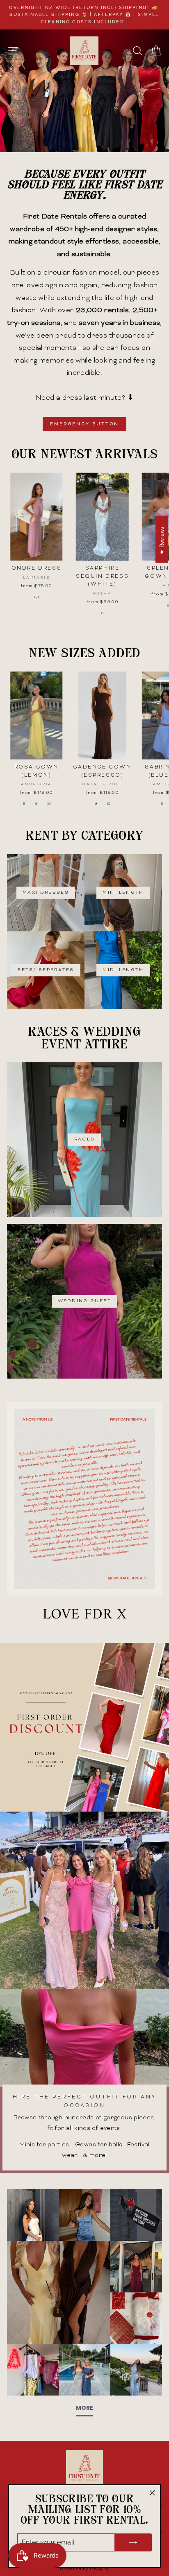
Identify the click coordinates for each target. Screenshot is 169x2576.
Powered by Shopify (84, 2569)
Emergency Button (85, 424)
